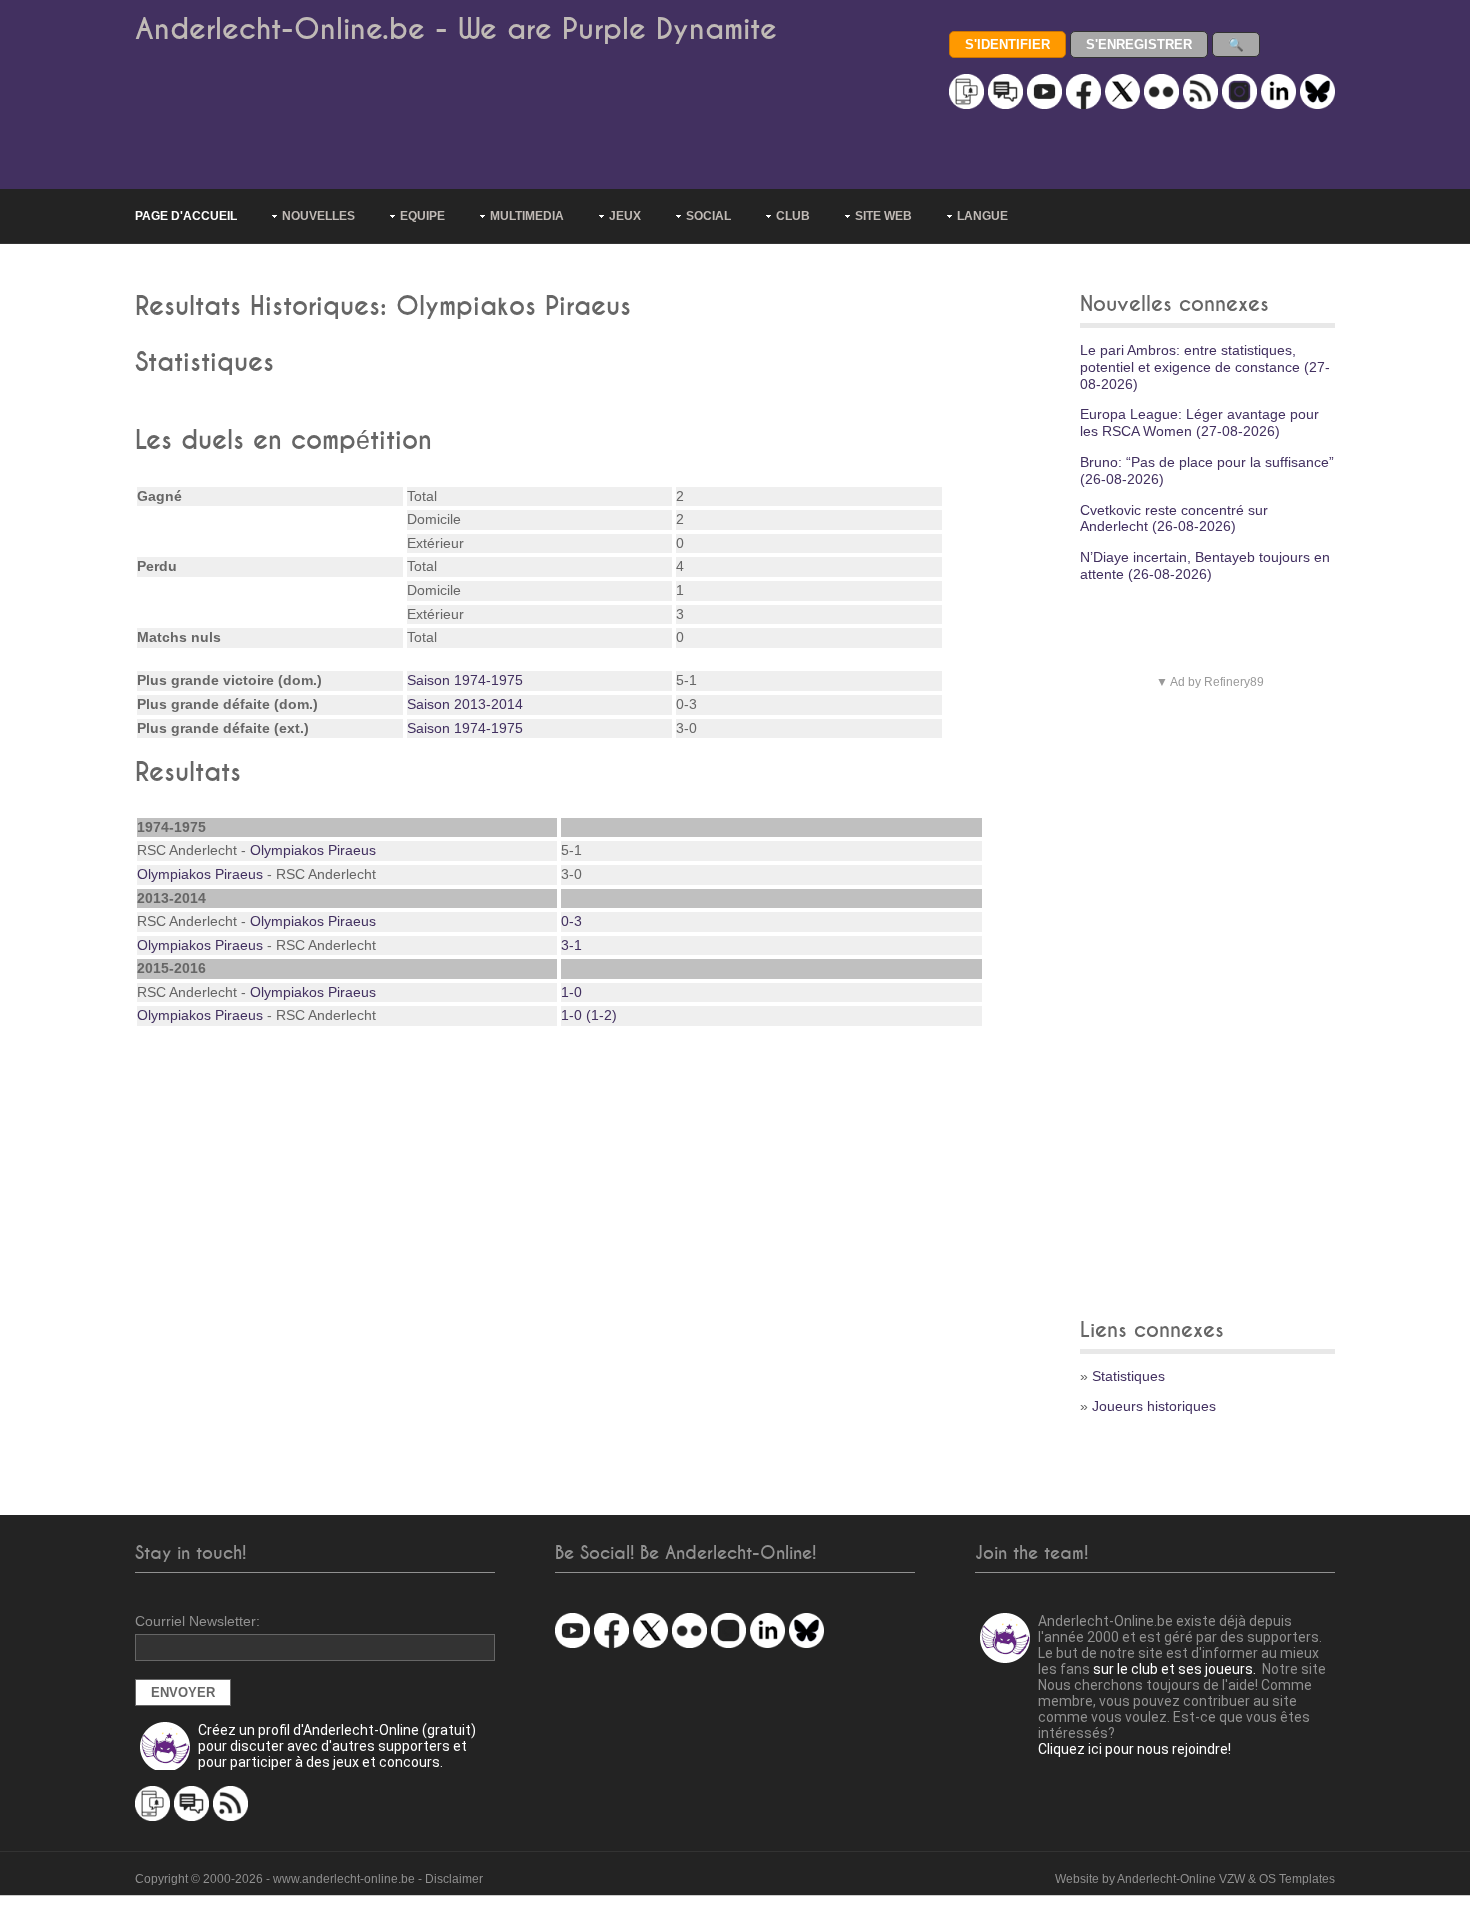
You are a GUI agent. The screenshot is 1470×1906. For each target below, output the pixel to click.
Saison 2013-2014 (465, 704)
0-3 (571, 921)
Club (793, 216)
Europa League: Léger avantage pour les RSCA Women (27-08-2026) (1199, 422)
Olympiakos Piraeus (313, 850)
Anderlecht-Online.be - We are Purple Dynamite (456, 29)
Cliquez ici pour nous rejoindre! (1134, 1749)
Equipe (422, 216)
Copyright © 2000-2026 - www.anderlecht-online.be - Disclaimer (309, 1879)
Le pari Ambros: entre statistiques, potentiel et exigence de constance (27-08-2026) (1205, 367)
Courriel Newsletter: (197, 1621)
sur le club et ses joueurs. (1174, 1669)
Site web (883, 216)
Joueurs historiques (1154, 1406)
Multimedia (527, 216)
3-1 (571, 945)
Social (708, 216)
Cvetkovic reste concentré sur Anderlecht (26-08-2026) (1174, 518)
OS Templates (1297, 1879)
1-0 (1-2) (589, 1015)
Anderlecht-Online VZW (1181, 1879)
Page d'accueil (186, 216)
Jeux (625, 216)
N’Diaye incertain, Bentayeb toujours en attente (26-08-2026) (1205, 565)
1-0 (571, 992)
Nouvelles (318, 216)
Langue (982, 216)
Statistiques (1128, 1376)
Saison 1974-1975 (465, 680)
